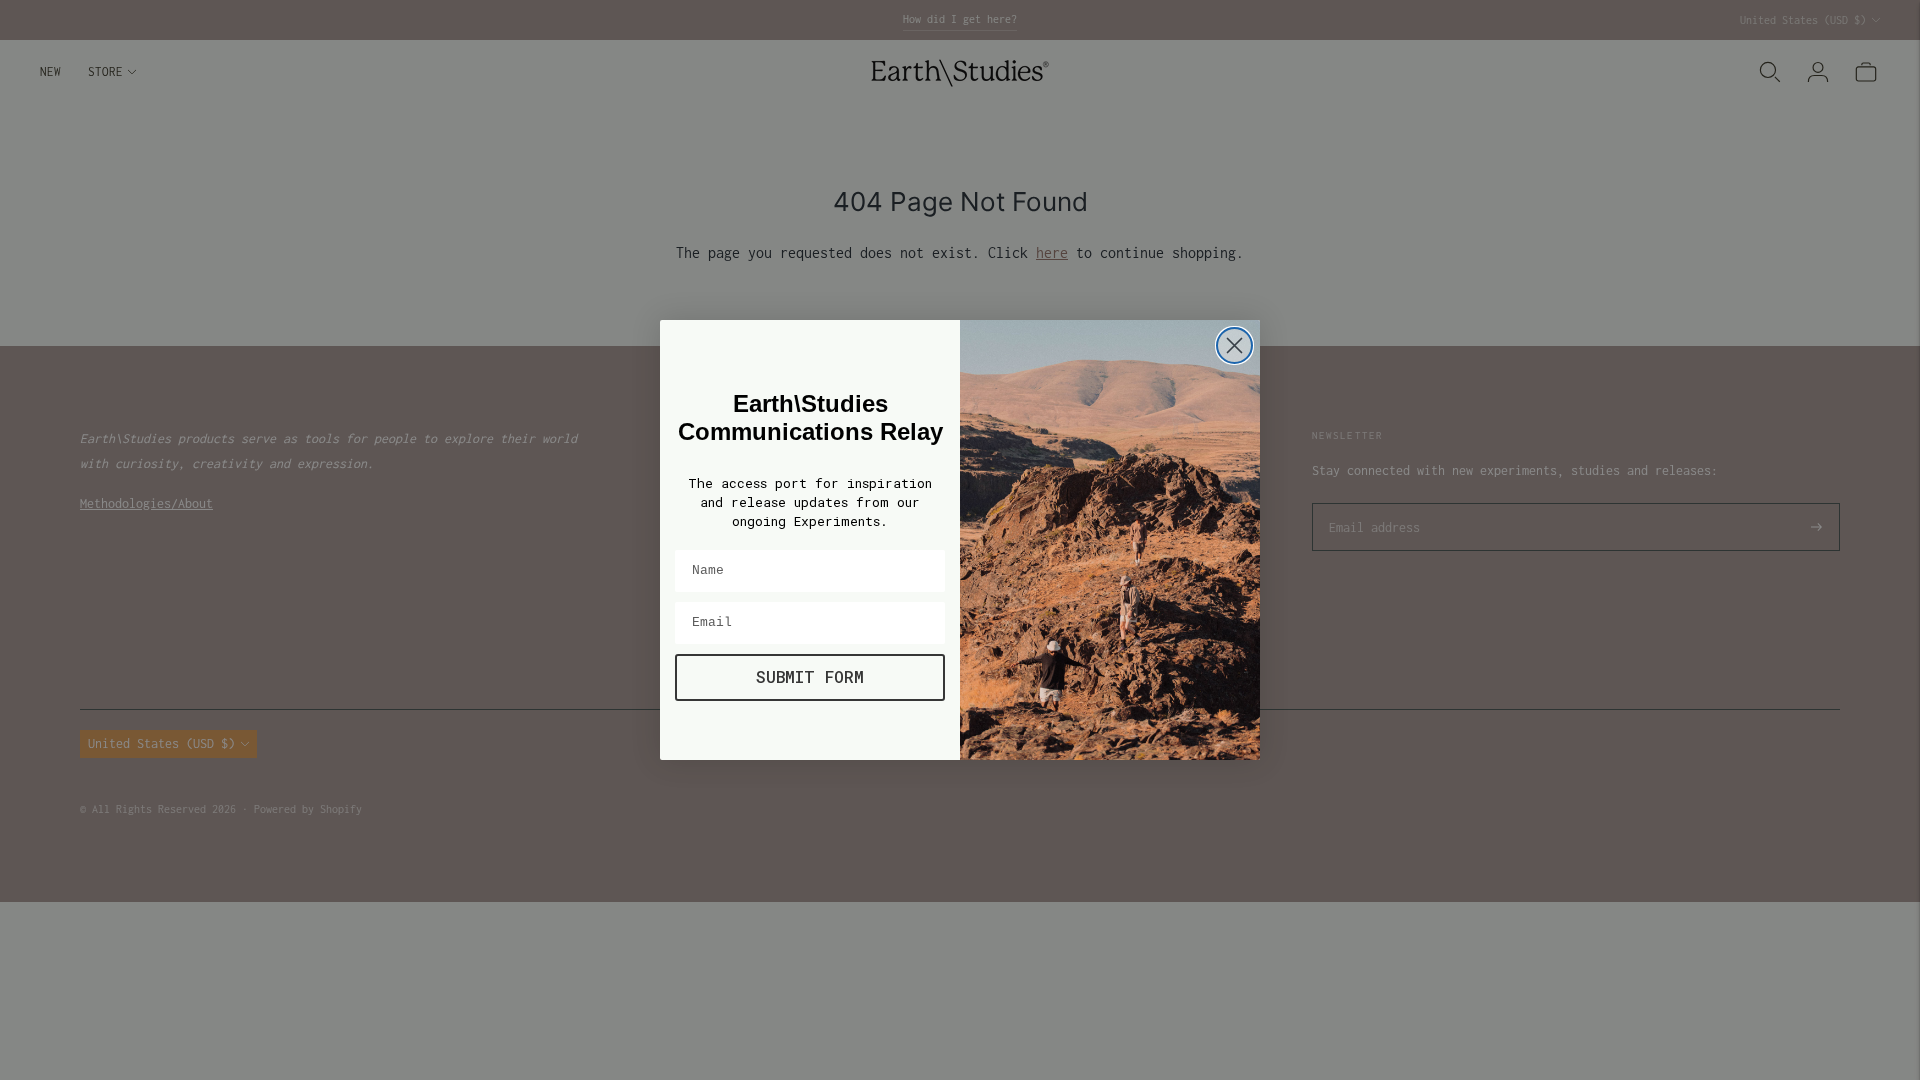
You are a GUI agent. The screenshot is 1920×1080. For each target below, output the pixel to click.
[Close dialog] (1234, 345)
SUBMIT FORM (810, 676)
